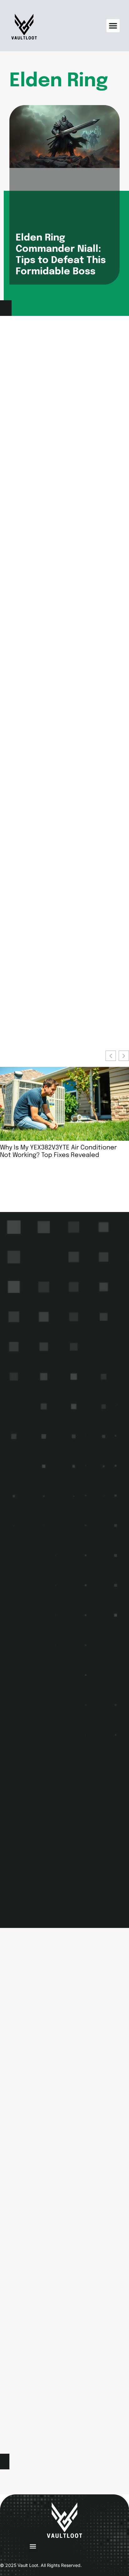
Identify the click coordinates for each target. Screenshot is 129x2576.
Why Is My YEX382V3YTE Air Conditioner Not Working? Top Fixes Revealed (58, 1151)
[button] (113, 26)
